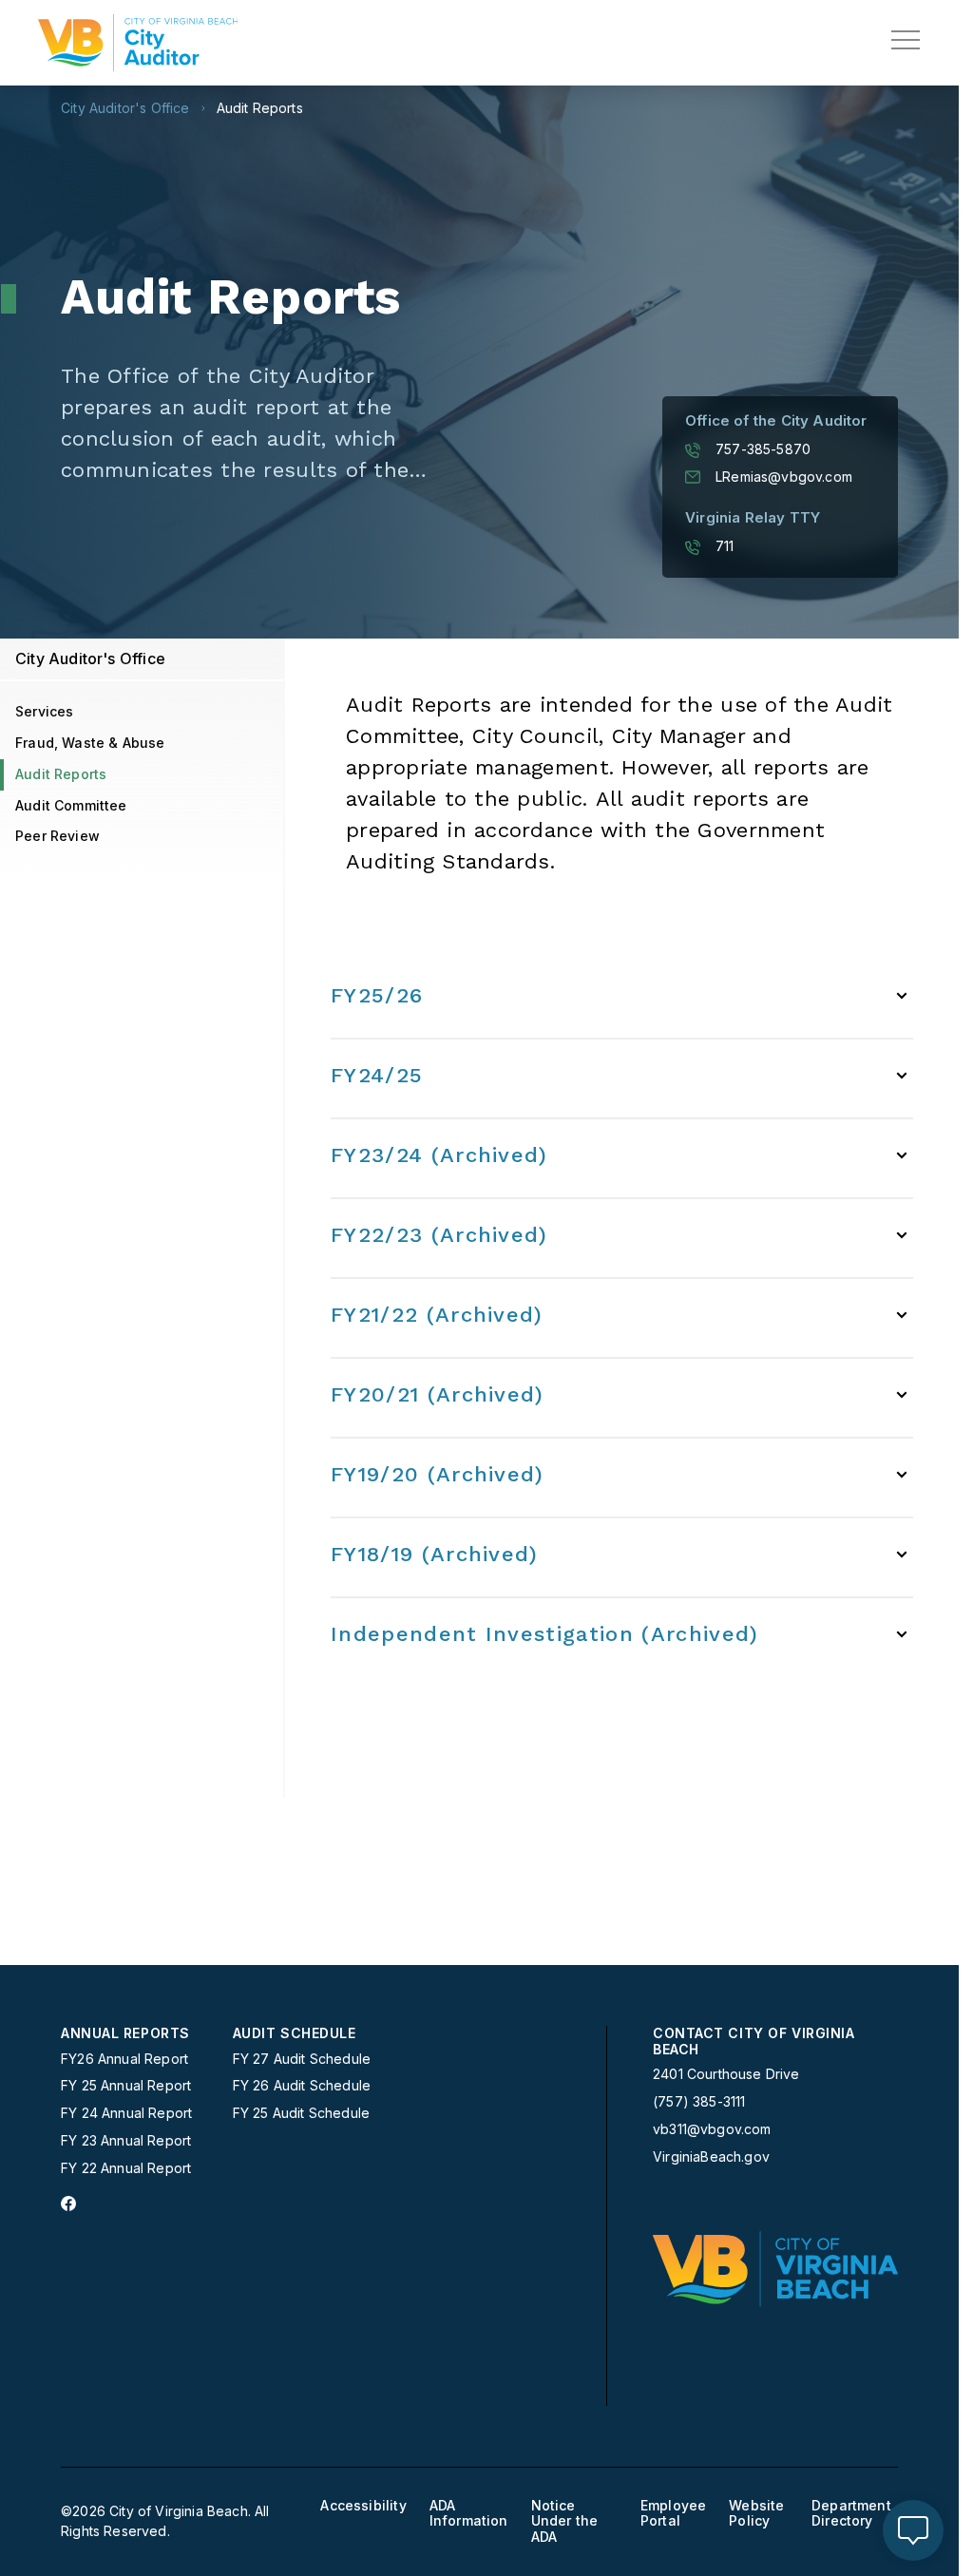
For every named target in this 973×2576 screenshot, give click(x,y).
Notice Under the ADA (565, 2522)
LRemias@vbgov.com (784, 477)
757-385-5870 (763, 449)
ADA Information (469, 2514)
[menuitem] (139, 2101)
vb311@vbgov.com (712, 2129)
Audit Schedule (295, 2033)
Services (44, 711)
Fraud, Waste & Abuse (90, 743)
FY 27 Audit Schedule (302, 2059)
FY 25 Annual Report (126, 2086)
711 (725, 546)
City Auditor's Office (125, 108)
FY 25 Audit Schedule (301, 2113)
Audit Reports (260, 108)
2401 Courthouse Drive (726, 2074)
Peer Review (57, 836)
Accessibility (363, 2506)
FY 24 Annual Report (126, 2113)
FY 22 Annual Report (126, 2168)
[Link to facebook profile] (68, 2204)
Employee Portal (673, 2514)
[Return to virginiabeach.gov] (775, 2269)
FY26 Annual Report (124, 2059)
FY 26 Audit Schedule (302, 2086)
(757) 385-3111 (699, 2102)
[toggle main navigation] (906, 40)
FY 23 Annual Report (126, 2141)
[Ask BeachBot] (913, 2530)
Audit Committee (71, 805)
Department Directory (851, 2514)
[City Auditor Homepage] (138, 43)
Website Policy (756, 2514)
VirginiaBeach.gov (711, 2157)
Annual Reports (125, 2033)
